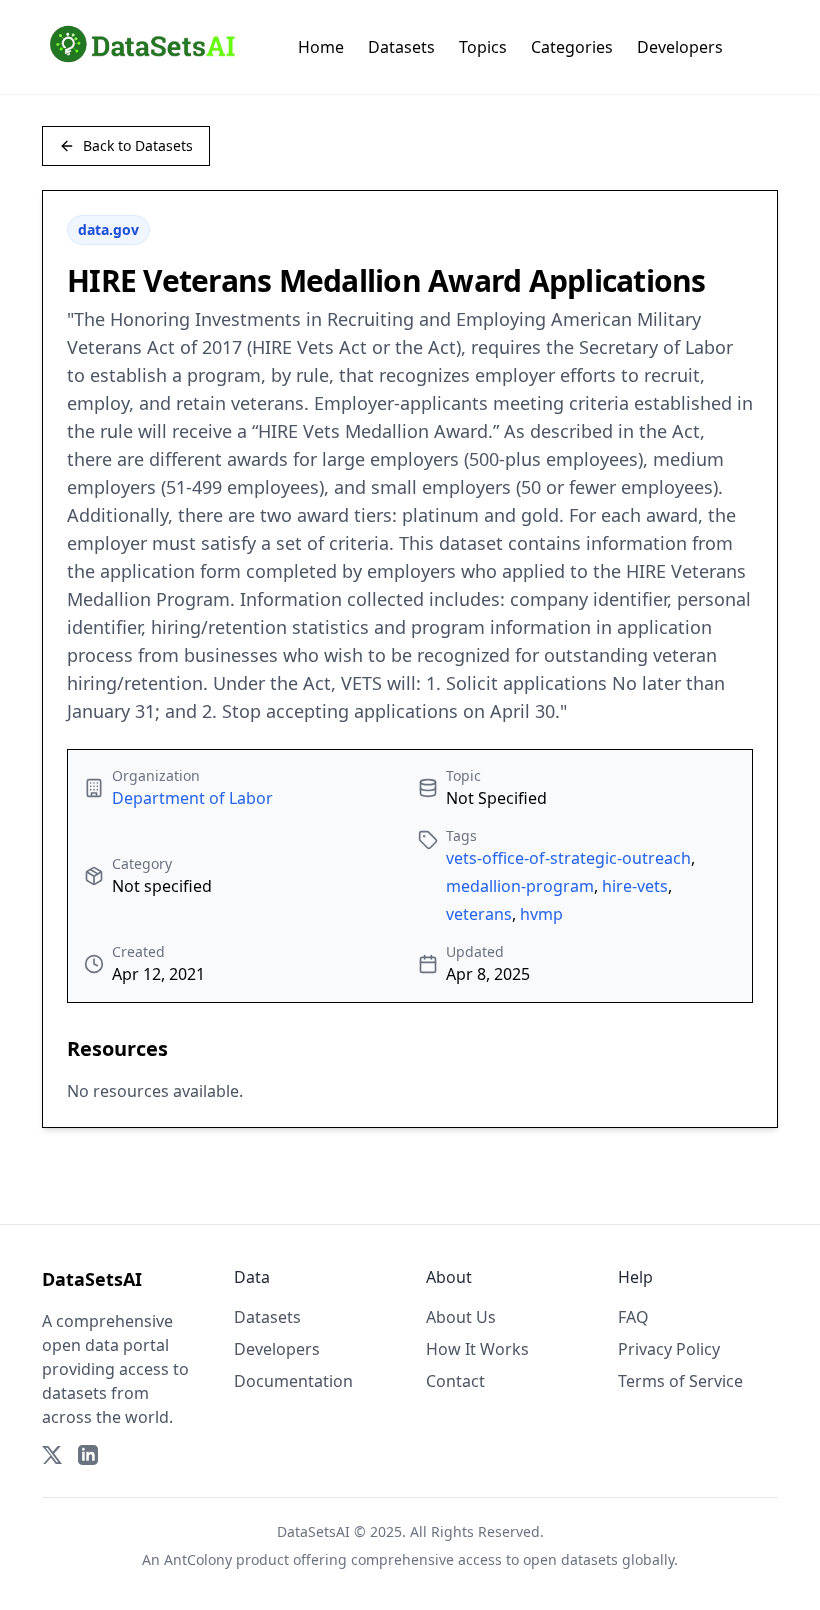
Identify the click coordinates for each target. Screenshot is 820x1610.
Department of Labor (192, 798)
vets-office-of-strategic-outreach (568, 858)
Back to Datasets (138, 145)
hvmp (541, 914)
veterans (479, 914)
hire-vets (635, 886)
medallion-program (520, 886)
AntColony (198, 1559)
